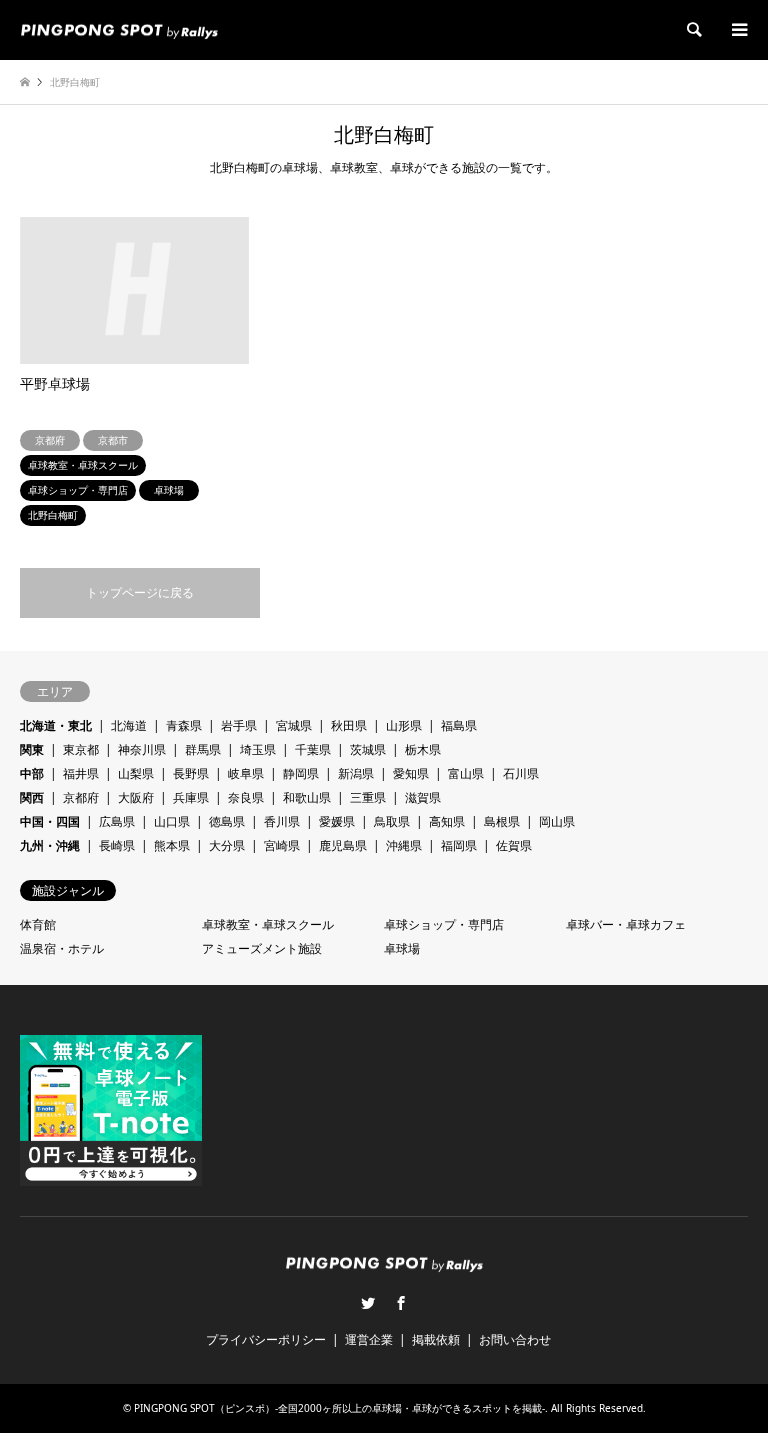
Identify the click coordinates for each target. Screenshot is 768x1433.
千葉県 (313, 749)
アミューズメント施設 (262, 948)
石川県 (521, 773)
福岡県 (459, 845)
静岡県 (301, 773)
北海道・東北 (56, 725)
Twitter (368, 1303)
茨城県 (368, 749)
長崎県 (117, 845)
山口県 (172, 821)
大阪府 (136, 797)
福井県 (81, 773)
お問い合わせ (515, 1339)
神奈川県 (142, 749)
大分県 (227, 845)
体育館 (38, 924)
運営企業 (369, 1339)
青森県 (184, 725)
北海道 (129, 725)
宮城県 (294, 725)
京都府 (81, 797)
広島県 (117, 821)
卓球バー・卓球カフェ (626, 924)
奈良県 (246, 797)
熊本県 (172, 845)
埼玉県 (258, 749)
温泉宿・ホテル (62, 948)
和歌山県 (307, 797)
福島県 (459, 725)
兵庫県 (191, 797)
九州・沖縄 (50, 845)
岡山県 (557, 821)
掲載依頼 (436, 1339)
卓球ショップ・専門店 (444, 924)
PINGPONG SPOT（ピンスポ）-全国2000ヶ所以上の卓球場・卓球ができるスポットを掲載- (339, 1408)
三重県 (368, 797)
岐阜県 (246, 773)
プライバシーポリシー (266, 1339)
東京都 (81, 749)
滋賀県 (423, 797)
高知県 (447, 821)
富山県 (466, 773)
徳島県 (227, 821)
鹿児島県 (343, 845)
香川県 (282, 821)
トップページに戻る (140, 592)
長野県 (191, 773)
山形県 (404, 725)
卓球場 (402, 948)
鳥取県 (392, 821)
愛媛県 (337, 821)
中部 (32, 773)
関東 (32, 749)
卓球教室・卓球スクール (268, 924)
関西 (32, 797)
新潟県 (356, 773)
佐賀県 (514, 845)
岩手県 (239, 725)
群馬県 (203, 749)
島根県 (502, 821)
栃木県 (423, 749)
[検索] (693, 30)
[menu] (738, 30)
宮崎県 (282, 845)
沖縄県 (404, 845)
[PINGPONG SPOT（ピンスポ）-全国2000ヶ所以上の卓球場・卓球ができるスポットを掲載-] (119, 29)
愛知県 (411, 773)
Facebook (401, 1303)
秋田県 (349, 725)
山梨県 (136, 773)
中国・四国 (50, 821)
